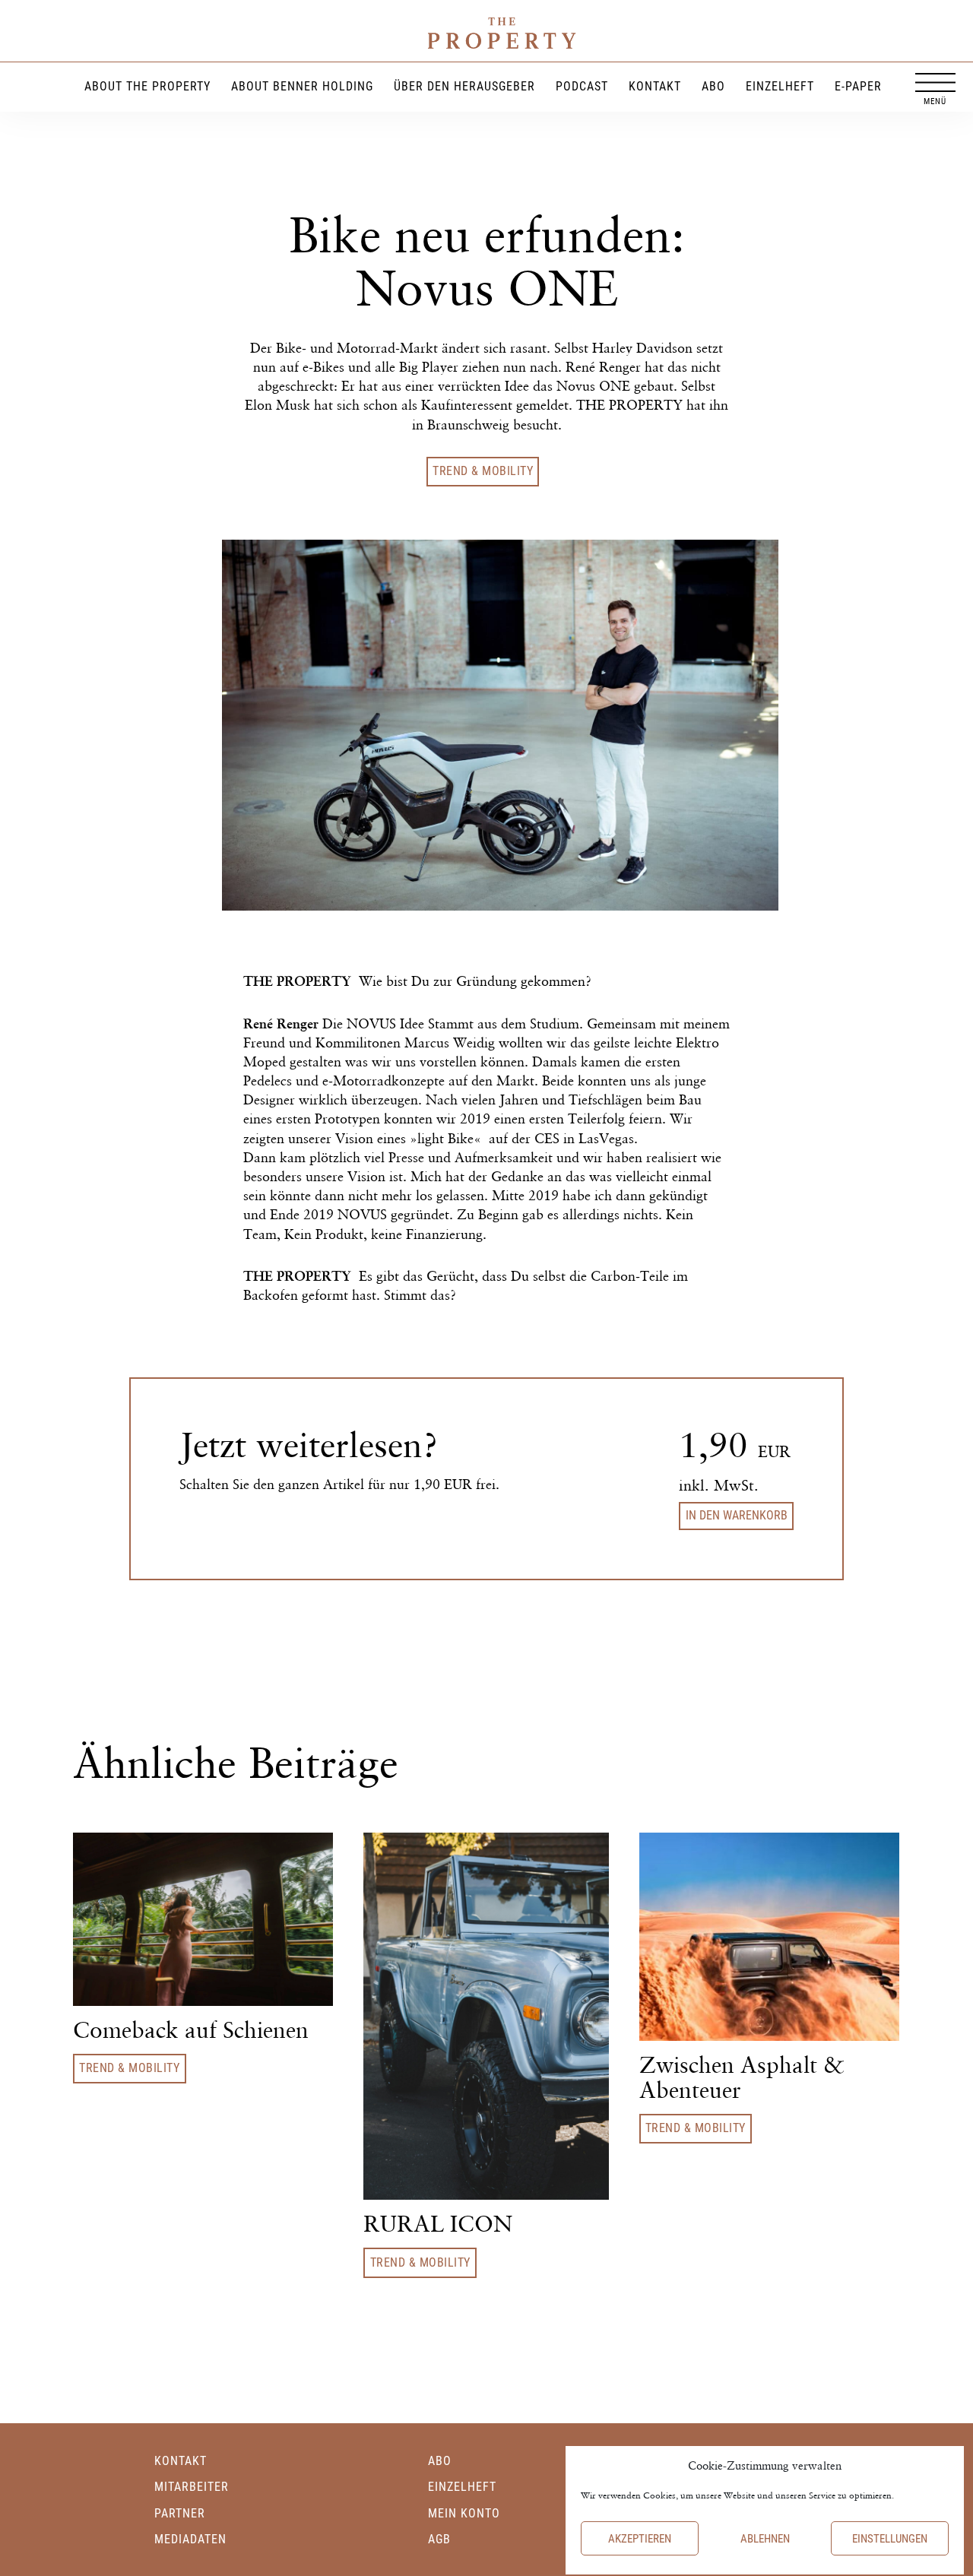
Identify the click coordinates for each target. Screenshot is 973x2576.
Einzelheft (780, 86)
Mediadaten (190, 2539)
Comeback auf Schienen (191, 2030)
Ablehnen (765, 2539)
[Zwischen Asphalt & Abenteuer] (769, 1935)
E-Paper (858, 86)
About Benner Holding (302, 86)
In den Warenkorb (737, 1515)
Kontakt (655, 86)
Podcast (582, 86)
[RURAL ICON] (486, 2015)
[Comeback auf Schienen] (203, 1917)
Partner (180, 2513)
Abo (713, 86)
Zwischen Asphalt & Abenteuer (742, 2077)
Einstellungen (890, 2539)
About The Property (147, 86)
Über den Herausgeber (464, 86)
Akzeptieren (640, 2539)
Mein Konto (464, 2513)
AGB (439, 2539)
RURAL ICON (438, 2224)
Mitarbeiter (192, 2487)
